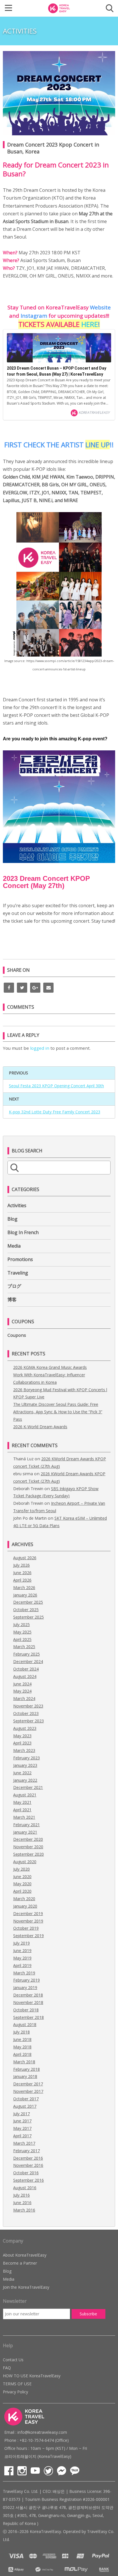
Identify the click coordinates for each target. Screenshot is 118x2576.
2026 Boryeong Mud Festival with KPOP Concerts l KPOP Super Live (60, 1393)
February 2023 (26, 1758)
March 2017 (24, 2143)
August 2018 (25, 2024)
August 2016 (25, 2188)
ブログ (14, 1286)
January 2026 (25, 1595)
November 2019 (28, 1921)
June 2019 (22, 1950)
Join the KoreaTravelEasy (26, 2287)
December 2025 (28, 1602)
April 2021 (22, 1810)
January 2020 (25, 1906)
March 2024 (24, 1698)
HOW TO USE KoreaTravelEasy (32, 2376)
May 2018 (22, 2047)
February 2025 (26, 1654)
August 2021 (25, 1795)
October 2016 (26, 2173)
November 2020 (28, 1847)
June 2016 (22, 2203)
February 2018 (26, 2069)
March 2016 (24, 2210)
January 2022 (25, 1780)
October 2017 (26, 2099)
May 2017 (22, 2128)
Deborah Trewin (28, 1489)
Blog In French (23, 1232)
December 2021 (28, 1787)
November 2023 (28, 1706)
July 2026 (21, 1565)
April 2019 (22, 1965)
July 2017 (21, 2114)
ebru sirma (23, 1474)
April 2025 (22, 1639)
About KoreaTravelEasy (25, 2255)
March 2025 (24, 1647)
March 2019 (24, 1973)
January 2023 (25, 1765)
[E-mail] (48, 988)
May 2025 (22, 1632)
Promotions (20, 1259)
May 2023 (22, 1736)
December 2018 (28, 1995)
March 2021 (24, 1817)
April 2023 (22, 1743)
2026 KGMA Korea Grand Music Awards (50, 1367)
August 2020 (25, 1862)
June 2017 (22, 2121)
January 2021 (25, 1832)
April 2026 (22, 1580)
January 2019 (25, 1987)
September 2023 (28, 1721)
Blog (12, 1219)
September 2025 (28, 1617)
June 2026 (22, 1573)
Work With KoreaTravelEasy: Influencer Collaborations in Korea (49, 1378)
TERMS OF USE (17, 2384)
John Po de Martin (30, 1518)
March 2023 (24, 1750)
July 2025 (21, 1624)
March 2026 (24, 1587)
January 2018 (25, 2076)
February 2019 (26, 1980)
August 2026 (25, 1558)
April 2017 (22, 2136)
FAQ (7, 2368)
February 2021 (26, 1825)
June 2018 (22, 2039)
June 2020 (22, 1877)
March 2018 (24, 2062)
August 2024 (25, 1676)
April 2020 (22, 1891)
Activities (17, 1205)
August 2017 (25, 2106)
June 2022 (22, 1773)
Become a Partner (20, 2263)
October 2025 (26, 1610)
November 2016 (28, 2165)
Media (14, 1246)
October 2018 (26, 2010)
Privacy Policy (15, 2392)
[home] (59, 8)
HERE (90, 324)
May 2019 (22, 1958)
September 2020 (28, 1854)
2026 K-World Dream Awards (40, 1427)
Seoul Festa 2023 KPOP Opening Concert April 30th (56, 1086)
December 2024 (28, 1661)
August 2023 (25, 1728)
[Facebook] (9, 988)
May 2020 (22, 1884)
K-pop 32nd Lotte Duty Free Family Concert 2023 (55, 1112)
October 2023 (26, 1713)
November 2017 (28, 2091)
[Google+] (35, 988)
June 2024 (22, 1684)
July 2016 (21, 2195)
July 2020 (21, 1869)
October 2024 (26, 1669)
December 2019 (28, 1914)
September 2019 (28, 1936)
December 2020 (28, 1839)
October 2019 (26, 1928)
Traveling (18, 1273)
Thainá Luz (23, 1459)
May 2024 (22, 1691)
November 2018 (28, 2002)
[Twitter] (22, 988)
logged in (40, 1048)
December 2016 (28, 2158)
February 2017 (26, 2151)
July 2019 (21, 1943)
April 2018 (22, 2054)
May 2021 (22, 1802)
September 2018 (28, 2017)
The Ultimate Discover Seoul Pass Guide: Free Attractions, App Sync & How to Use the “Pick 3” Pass (58, 1412)
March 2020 (24, 1899)
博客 (12, 1299)
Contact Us (13, 2360)
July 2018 (21, 2032)
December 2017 (28, 2084)
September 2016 (28, 2180)
